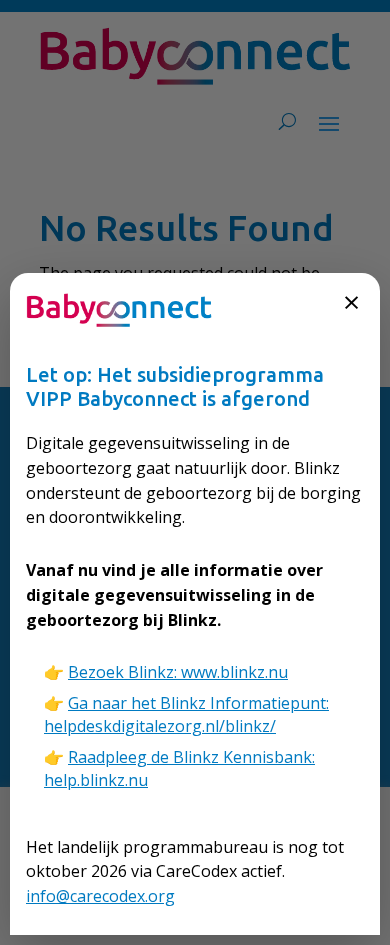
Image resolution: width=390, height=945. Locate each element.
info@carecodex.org (100, 896)
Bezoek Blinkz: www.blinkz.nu (178, 672)
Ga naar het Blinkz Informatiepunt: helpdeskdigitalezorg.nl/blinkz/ (186, 714)
